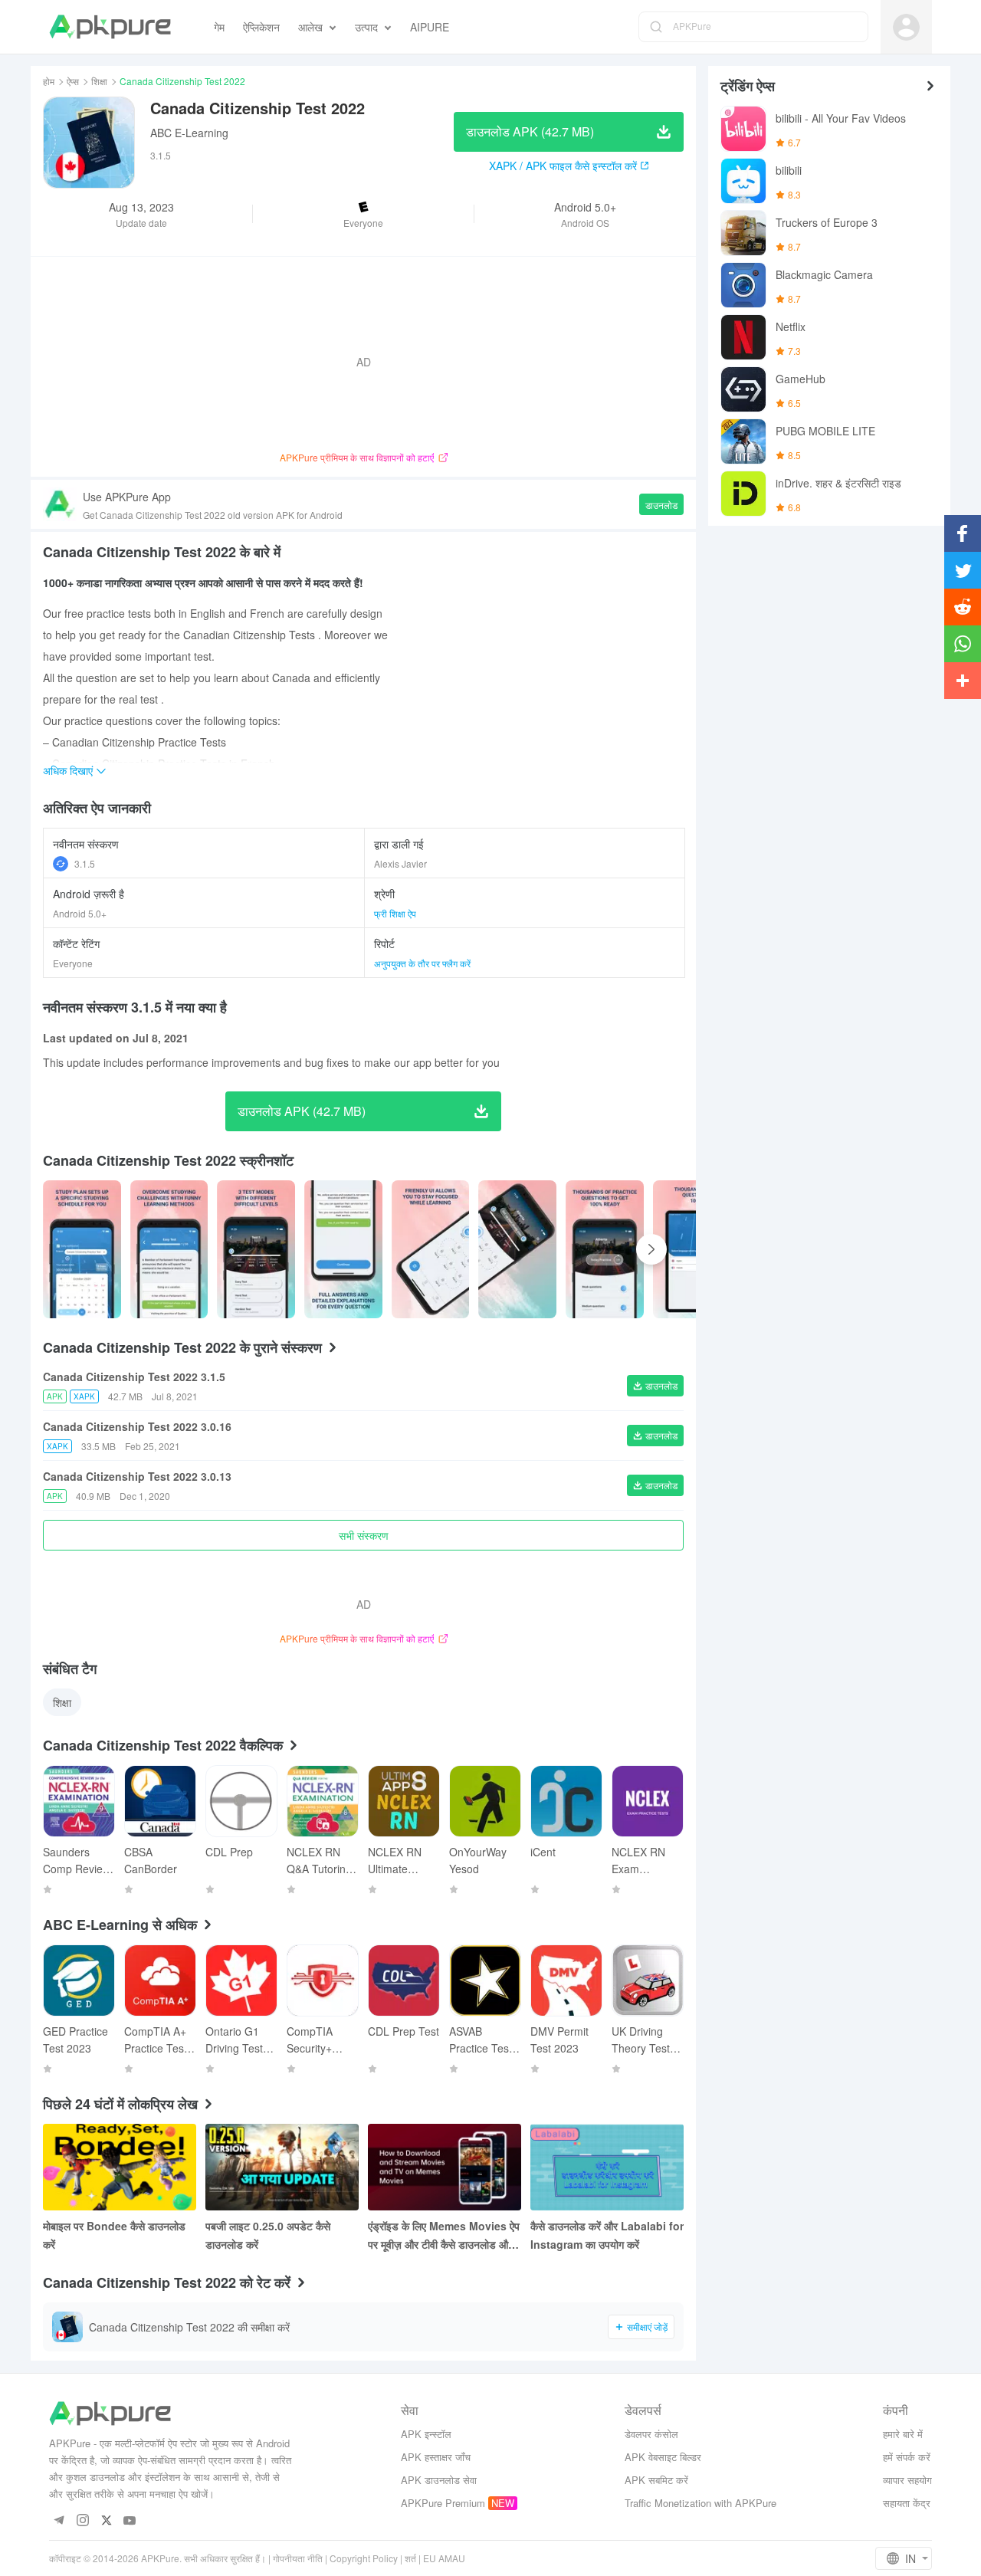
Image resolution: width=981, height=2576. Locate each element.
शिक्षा (99, 81)
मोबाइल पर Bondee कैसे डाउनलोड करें (114, 2235)
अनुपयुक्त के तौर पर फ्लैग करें (422, 963)
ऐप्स (73, 81)
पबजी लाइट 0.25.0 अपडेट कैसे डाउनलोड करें (268, 2235)
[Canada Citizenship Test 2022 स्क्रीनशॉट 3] (343, 1249)
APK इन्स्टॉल (426, 2434)
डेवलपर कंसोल (651, 2434)
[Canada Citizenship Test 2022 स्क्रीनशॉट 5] (517, 1249)
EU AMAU (444, 2558)
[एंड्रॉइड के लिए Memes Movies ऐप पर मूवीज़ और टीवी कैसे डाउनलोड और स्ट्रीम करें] (445, 2167)
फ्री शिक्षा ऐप (395, 913)
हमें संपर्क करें (907, 2457)
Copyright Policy (364, 2558)
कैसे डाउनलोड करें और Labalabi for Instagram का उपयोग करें (607, 2235)
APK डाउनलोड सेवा (439, 2480)
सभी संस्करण (364, 1535)
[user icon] (906, 27)
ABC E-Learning (189, 133)
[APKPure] (110, 27)
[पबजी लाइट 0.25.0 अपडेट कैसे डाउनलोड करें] (282, 2167)
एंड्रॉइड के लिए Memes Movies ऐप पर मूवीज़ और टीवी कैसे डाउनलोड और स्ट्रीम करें (444, 2236)
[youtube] (130, 2521)
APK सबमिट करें (656, 2480)
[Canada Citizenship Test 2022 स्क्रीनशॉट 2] (256, 1249)
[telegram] (59, 2521)
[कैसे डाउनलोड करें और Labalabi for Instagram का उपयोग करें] (607, 2167)
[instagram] (82, 2521)
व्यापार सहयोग (907, 2480)
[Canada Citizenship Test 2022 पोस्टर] (82, 1249)
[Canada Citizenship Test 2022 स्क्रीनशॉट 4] (431, 1249)
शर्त (410, 2558)
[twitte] (106, 2521)
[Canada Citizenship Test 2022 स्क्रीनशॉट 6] (605, 1249)
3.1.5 (85, 863)
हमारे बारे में (903, 2434)
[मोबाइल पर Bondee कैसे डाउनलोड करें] (120, 2167)
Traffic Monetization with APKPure (700, 2503)
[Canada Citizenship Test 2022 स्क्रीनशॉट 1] (169, 1249)
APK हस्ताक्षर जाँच (436, 2457)
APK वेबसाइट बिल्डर (663, 2457)
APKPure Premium (443, 2503)
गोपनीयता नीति (298, 2558)
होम (49, 81)
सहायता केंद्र (907, 2503)
